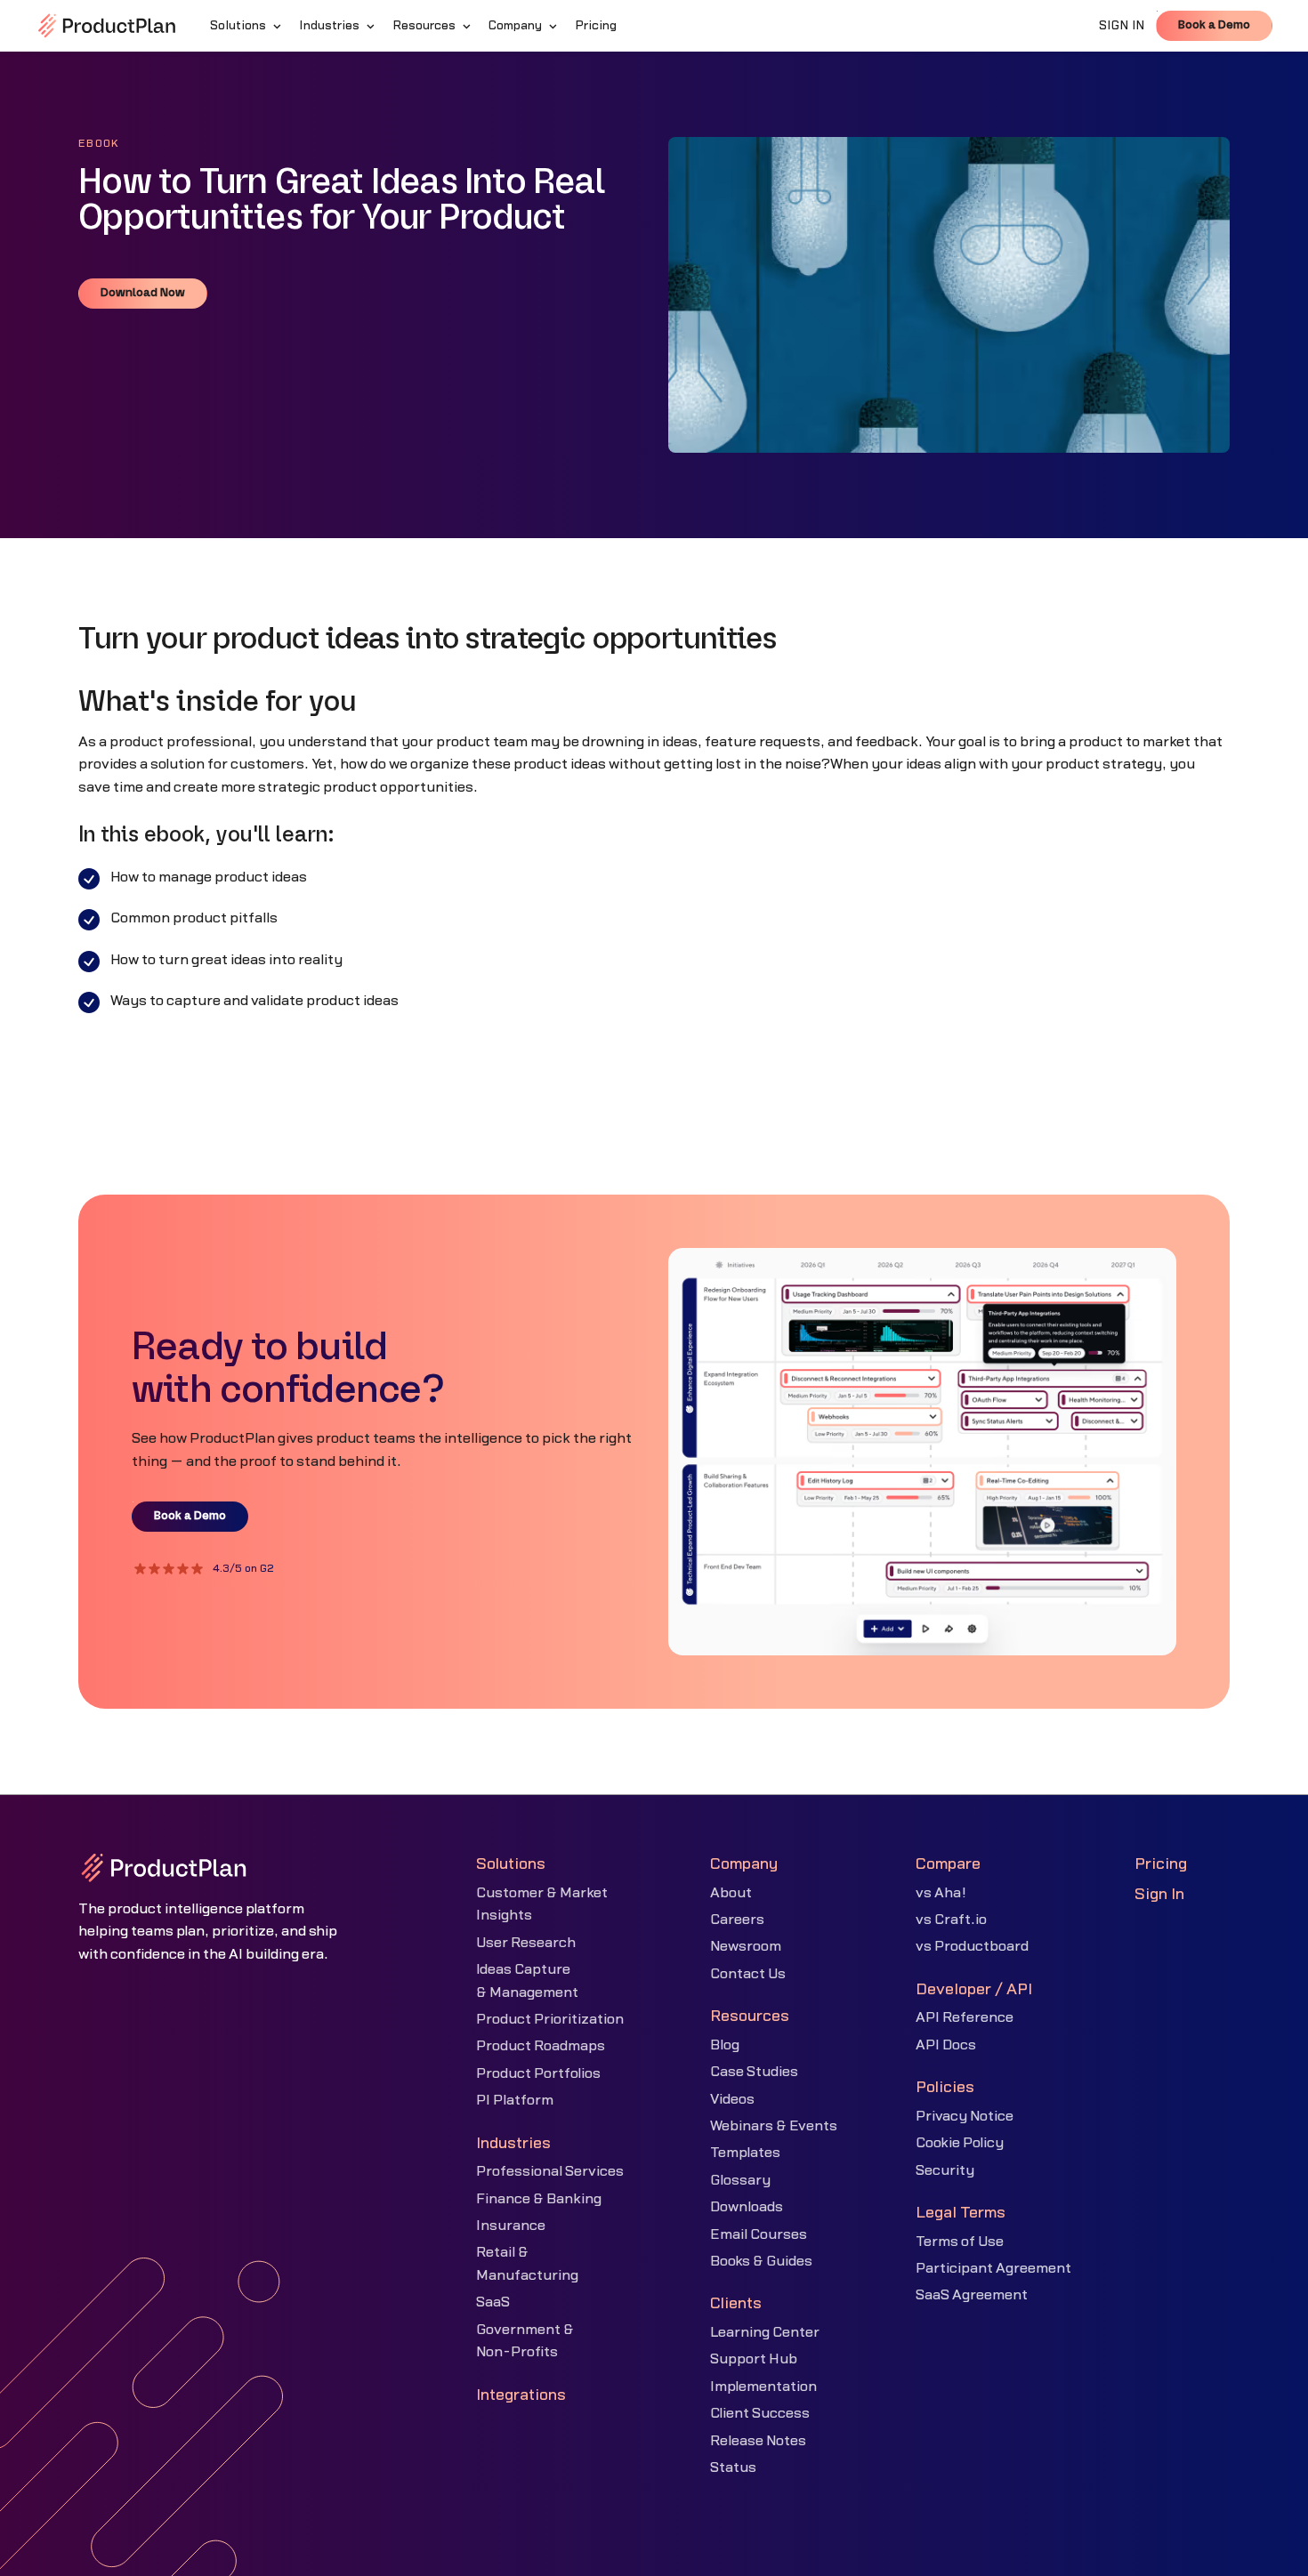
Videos (732, 2099)
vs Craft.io (951, 1920)
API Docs (946, 2045)
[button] (247, 26)
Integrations (521, 2395)
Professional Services (550, 2171)
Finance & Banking (539, 2199)
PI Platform (515, 2100)
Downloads (747, 2207)
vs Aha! (941, 1893)
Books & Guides (761, 2261)
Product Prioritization (550, 2019)
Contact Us (748, 1974)
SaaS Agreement (972, 2295)
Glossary (740, 2180)
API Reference (965, 2017)
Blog (725, 2045)
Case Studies (754, 2072)
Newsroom (746, 1946)
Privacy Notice (965, 2116)
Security (945, 2170)
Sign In (1159, 1894)
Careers (737, 1920)
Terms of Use (960, 2242)
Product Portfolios (538, 2073)
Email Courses (759, 2234)
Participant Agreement (993, 2268)
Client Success (760, 2413)
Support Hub (754, 2359)
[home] (107, 26)
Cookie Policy (960, 2143)
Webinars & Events (774, 2126)
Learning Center (765, 2332)
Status (733, 2467)
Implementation (763, 2387)
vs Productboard (972, 1946)
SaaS (493, 2302)
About (731, 1893)
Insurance (511, 2226)
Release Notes (758, 2441)
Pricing (1161, 1864)
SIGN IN (1122, 26)
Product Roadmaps (541, 2046)
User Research (526, 1943)
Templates (745, 2153)
